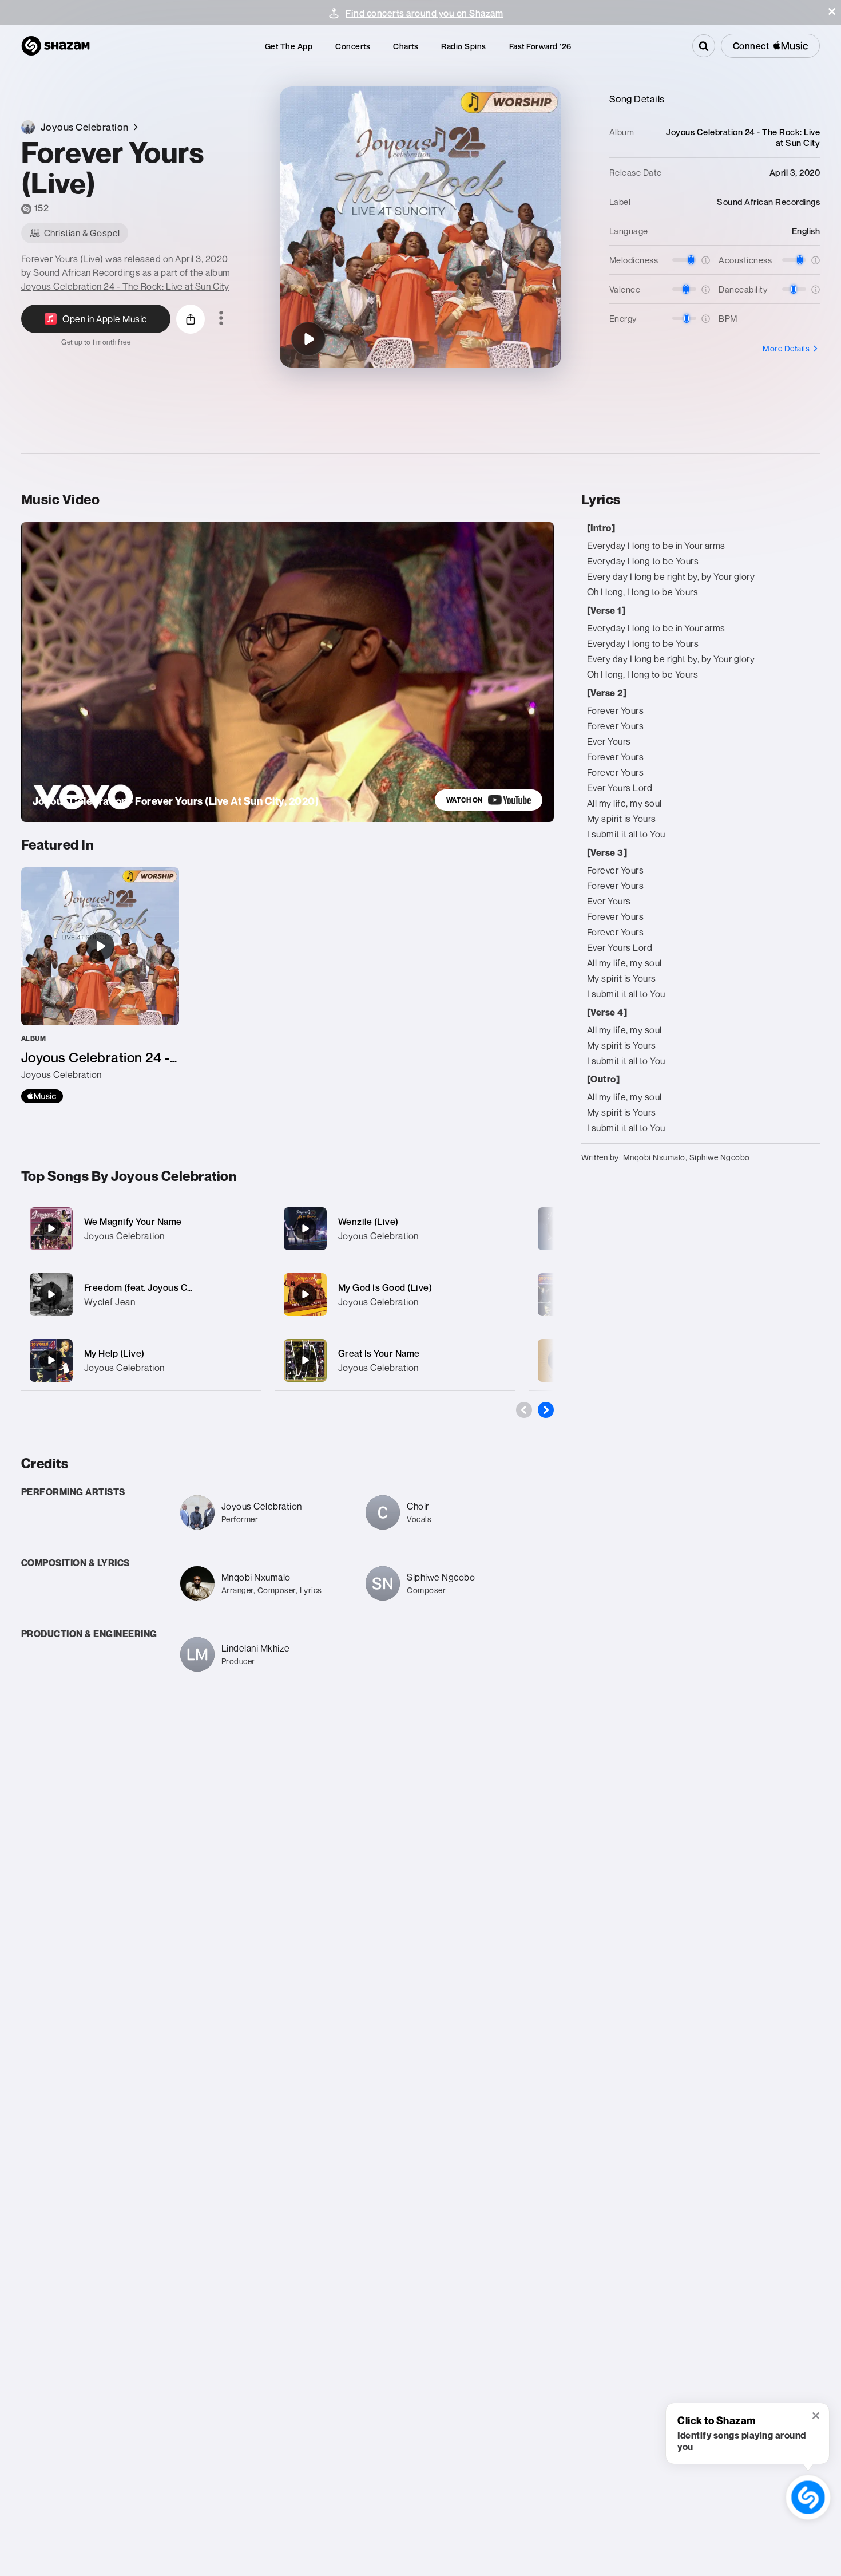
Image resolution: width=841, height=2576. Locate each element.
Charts (406, 46)
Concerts (353, 46)
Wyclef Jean (110, 1302)
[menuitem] (289, 46)
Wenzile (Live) (368, 1222)
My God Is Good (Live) (385, 1287)
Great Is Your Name (379, 1353)
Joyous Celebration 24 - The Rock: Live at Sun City (125, 286)
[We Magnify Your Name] (141, 1229)
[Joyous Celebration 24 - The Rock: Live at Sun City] (100, 985)
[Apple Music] (42, 1096)
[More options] (221, 319)
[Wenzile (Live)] (395, 1229)
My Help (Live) (114, 1353)
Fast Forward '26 (540, 46)
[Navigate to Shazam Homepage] (55, 46)
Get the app (289, 46)
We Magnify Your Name (133, 1222)
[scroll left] (524, 1410)
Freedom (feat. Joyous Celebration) (159, 1287)
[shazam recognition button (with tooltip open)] (808, 2497)
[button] (832, 11)
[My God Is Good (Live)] (395, 1295)
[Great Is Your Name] (395, 1360)
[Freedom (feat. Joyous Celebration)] (141, 1295)
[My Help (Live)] (141, 1360)
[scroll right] (546, 1410)
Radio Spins (464, 46)
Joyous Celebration (124, 1236)
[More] (245, 1228)
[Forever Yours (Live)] (308, 339)
